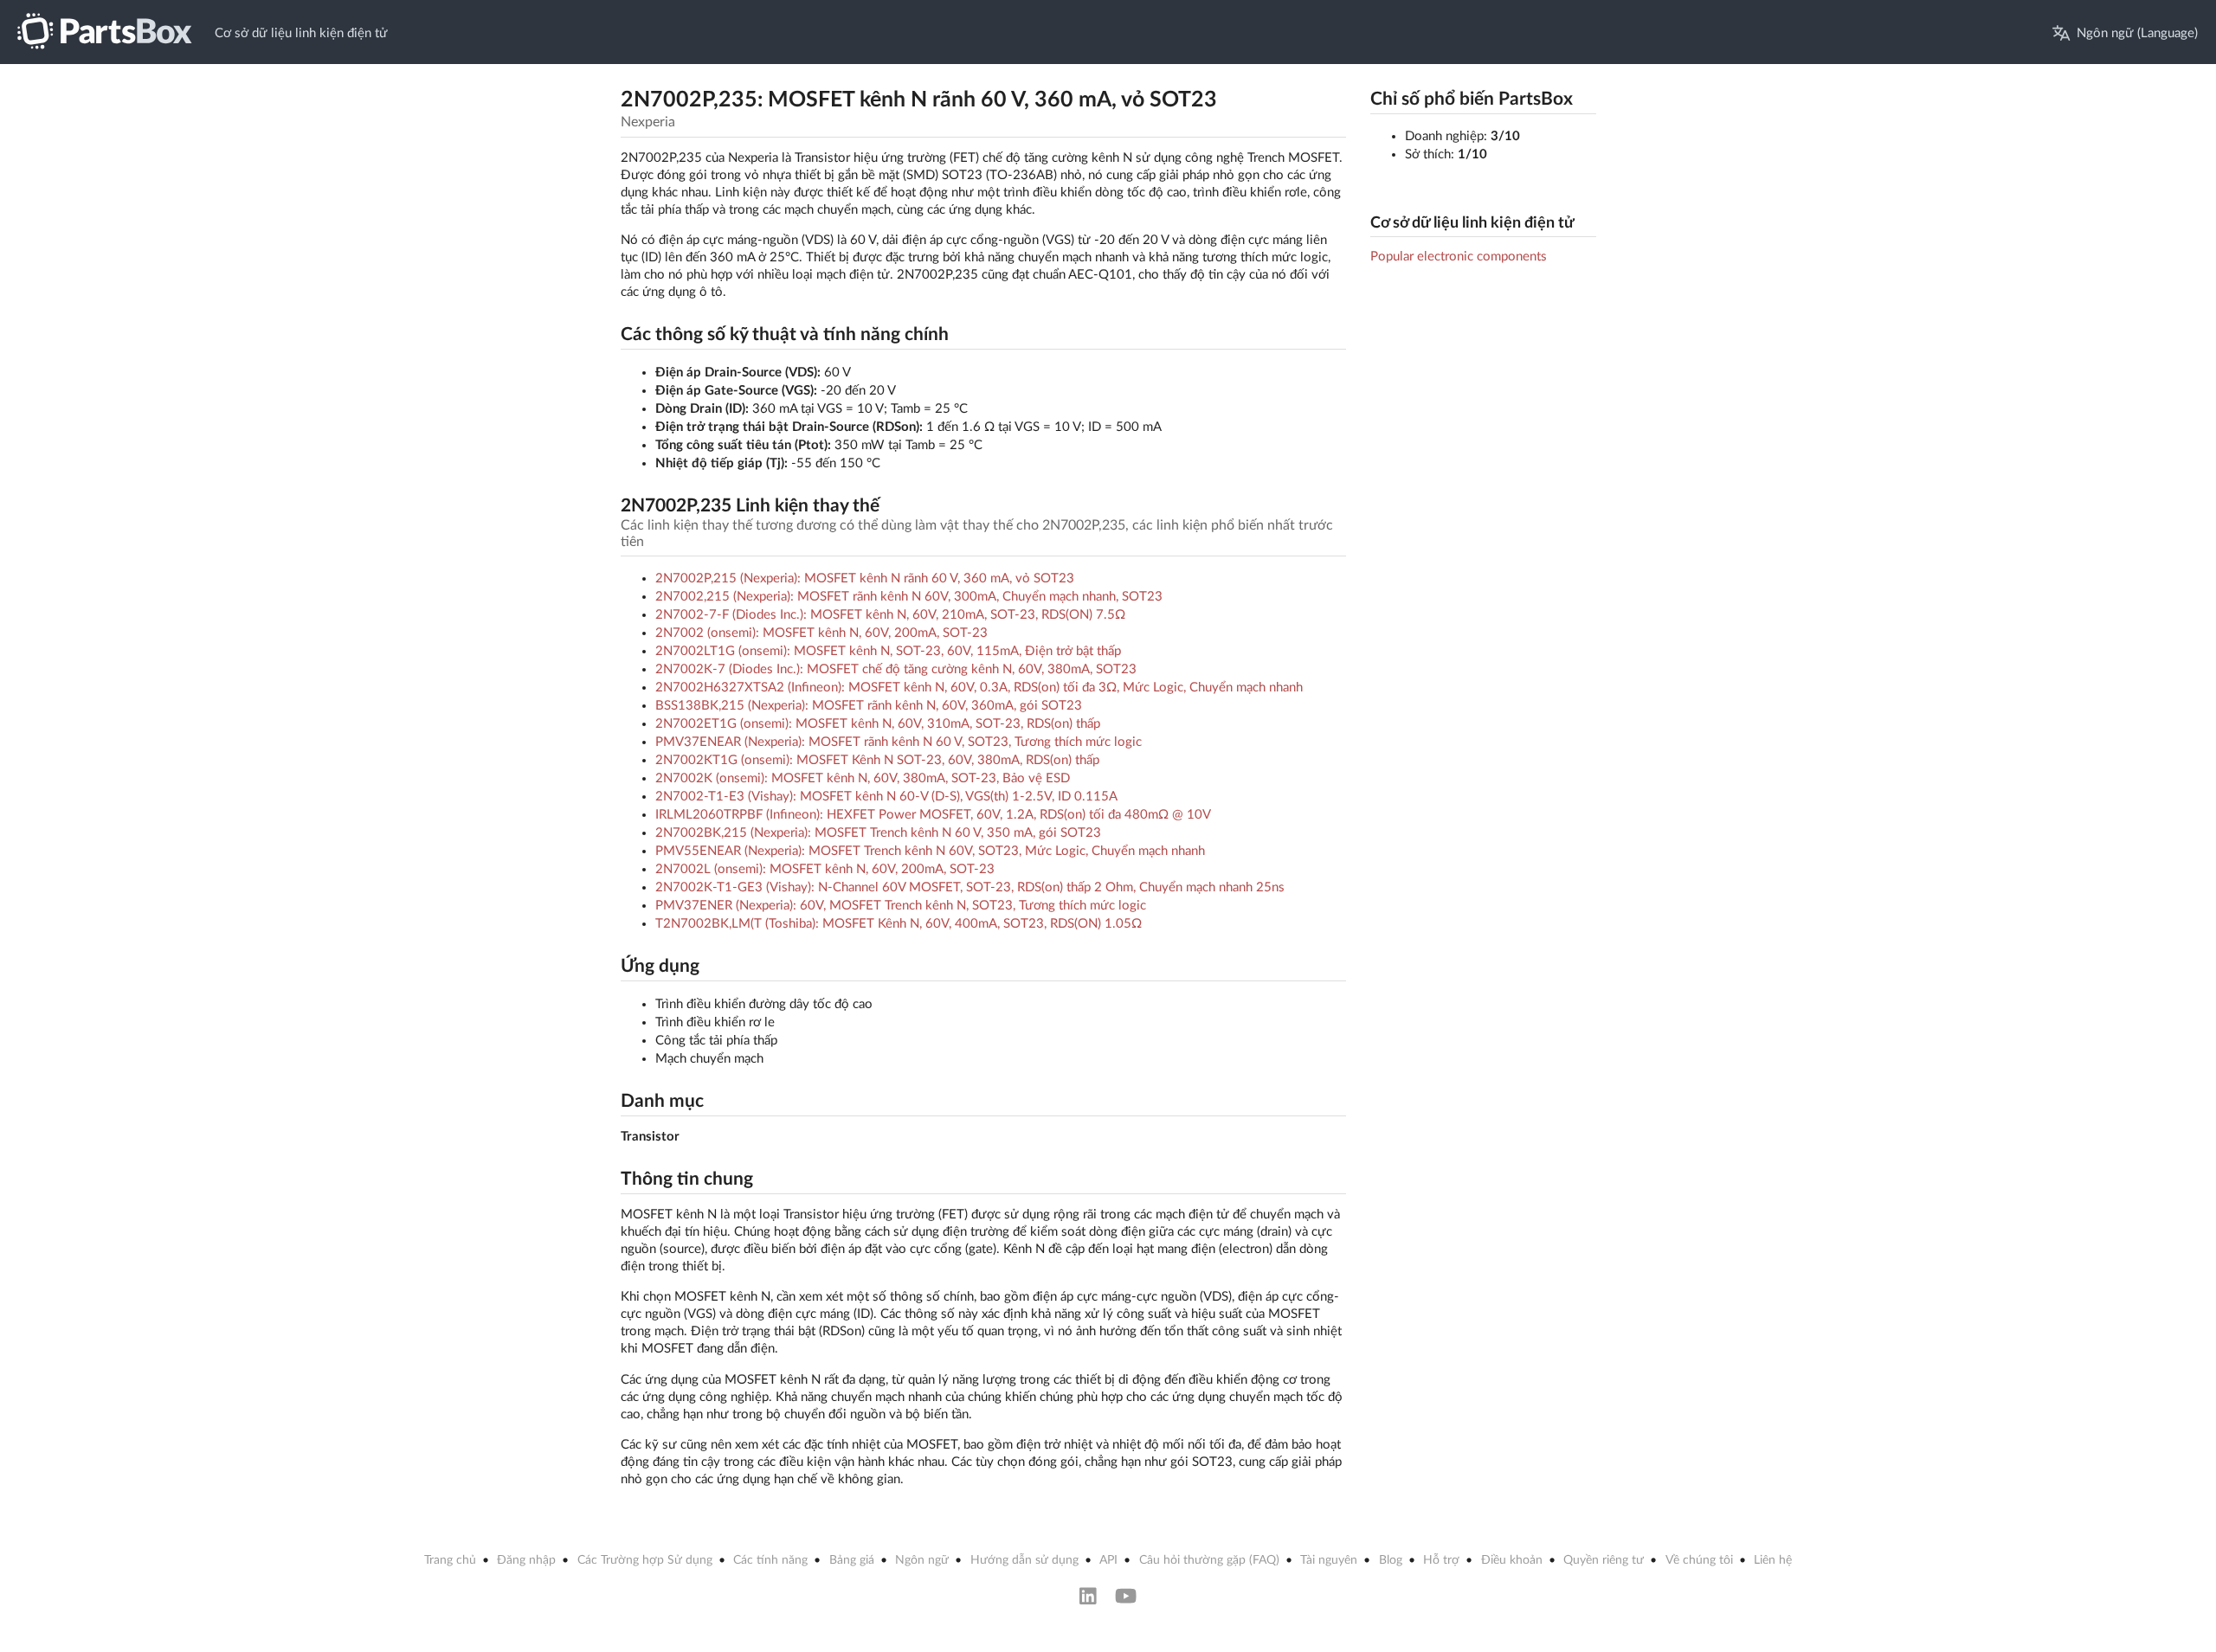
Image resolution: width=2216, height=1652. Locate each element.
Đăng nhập (526, 1560)
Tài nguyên (1329, 1560)
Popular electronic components (1459, 257)
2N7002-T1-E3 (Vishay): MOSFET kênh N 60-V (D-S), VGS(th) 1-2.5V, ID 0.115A (886, 797)
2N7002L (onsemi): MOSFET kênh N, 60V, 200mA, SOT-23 (825, 869)
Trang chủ (450, 1560)
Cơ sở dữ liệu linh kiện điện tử (301, 33)
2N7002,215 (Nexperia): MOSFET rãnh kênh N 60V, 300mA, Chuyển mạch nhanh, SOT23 (909, 597)
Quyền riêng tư (1604, 1560)
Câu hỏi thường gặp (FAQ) (1209, 1560)
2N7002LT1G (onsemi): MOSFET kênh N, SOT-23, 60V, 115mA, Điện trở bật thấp (888, 651)
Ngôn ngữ (922, 1560)
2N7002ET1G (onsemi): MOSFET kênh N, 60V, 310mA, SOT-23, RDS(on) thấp (878, 724)
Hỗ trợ (1441, 1560)
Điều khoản (1512, 1560)
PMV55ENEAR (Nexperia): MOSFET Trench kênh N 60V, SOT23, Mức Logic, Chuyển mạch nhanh (930, 851)
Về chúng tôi (1699, 1560)
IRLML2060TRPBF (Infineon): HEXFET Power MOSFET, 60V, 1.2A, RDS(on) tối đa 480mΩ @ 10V (933, 815)
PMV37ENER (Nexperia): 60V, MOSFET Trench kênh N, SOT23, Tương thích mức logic (901, 906)
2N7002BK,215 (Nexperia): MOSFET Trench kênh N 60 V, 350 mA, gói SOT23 (878, 833)
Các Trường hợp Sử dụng (645, 1560)
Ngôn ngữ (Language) (2137, 33)
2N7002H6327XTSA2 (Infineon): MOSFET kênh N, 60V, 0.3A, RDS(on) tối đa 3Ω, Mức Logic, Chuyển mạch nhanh (979, 688)
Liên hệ (1773, 1560)
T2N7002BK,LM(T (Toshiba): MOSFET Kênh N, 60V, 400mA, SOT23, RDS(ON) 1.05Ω (899, 924)
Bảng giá (852, 1560)
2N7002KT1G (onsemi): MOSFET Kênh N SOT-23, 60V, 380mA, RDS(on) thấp (877, 760)
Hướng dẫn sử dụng (1024, 1560)
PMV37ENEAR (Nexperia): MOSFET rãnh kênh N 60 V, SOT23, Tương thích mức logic (899, 742)
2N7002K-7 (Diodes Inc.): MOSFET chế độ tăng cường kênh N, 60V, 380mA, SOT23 (896, 669)
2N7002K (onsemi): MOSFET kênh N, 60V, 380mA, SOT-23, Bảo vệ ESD (863, 778)
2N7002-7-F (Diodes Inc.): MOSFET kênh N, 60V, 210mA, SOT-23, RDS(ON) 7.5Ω (890, 615)
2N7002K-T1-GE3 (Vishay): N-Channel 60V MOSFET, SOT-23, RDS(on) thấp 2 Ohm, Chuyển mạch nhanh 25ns (970, 887)
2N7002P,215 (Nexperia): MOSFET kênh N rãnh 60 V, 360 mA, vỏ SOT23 (865, 579)
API (1108, 1560)
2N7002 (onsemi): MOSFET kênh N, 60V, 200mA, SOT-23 (821, 633)
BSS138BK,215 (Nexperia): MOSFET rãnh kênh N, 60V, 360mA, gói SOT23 (869, 706)
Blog (1391, 1560)
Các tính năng (770, 1560)
